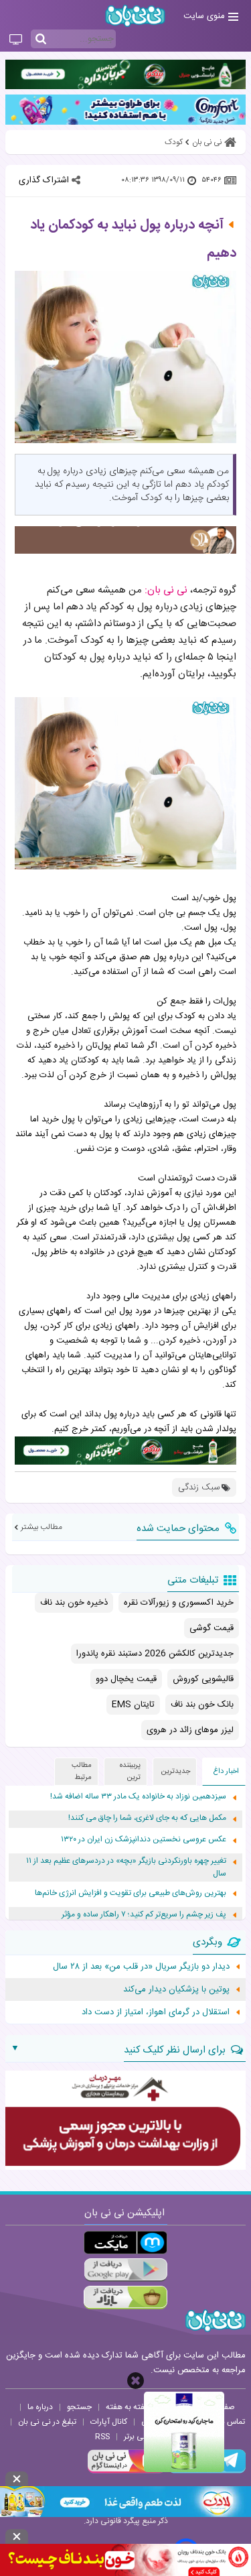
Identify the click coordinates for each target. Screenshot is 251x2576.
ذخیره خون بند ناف (74, 1603)
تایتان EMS (133, 1705)
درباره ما (40, 2407)
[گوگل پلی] (125, 2270)
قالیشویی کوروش (203, 1679)
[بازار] (125, 2297)
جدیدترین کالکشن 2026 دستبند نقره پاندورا (155, 1654)
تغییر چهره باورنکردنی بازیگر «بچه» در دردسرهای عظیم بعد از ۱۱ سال (126, 1867)
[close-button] (136, 2381)
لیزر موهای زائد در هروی (190, 1730)
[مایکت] (125, 2243)
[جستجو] (41, 40)
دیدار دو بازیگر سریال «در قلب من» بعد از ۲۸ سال (141, 1967)
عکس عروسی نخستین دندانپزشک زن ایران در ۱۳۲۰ (144, 1840)
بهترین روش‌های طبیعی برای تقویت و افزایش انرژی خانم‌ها (131, 1893)
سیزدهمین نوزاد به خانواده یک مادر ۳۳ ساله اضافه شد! (138, 1797)
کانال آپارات (109, 2422)
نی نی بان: (166, 590)
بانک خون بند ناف (202, 1705)
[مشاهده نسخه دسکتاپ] (16, 40)
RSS (102, 2437)
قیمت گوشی (212, 1628)
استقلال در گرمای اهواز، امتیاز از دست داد (156, 2012)
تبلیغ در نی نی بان (47, 2422)
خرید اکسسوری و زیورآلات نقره (179, 1603)
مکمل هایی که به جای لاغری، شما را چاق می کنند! (147, 1818)
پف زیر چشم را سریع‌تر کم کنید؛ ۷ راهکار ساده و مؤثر (144, 1915)
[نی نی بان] (135, 16)
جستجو (79, 2407)
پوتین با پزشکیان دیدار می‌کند (176, 1989)
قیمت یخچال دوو (126, 1679)
